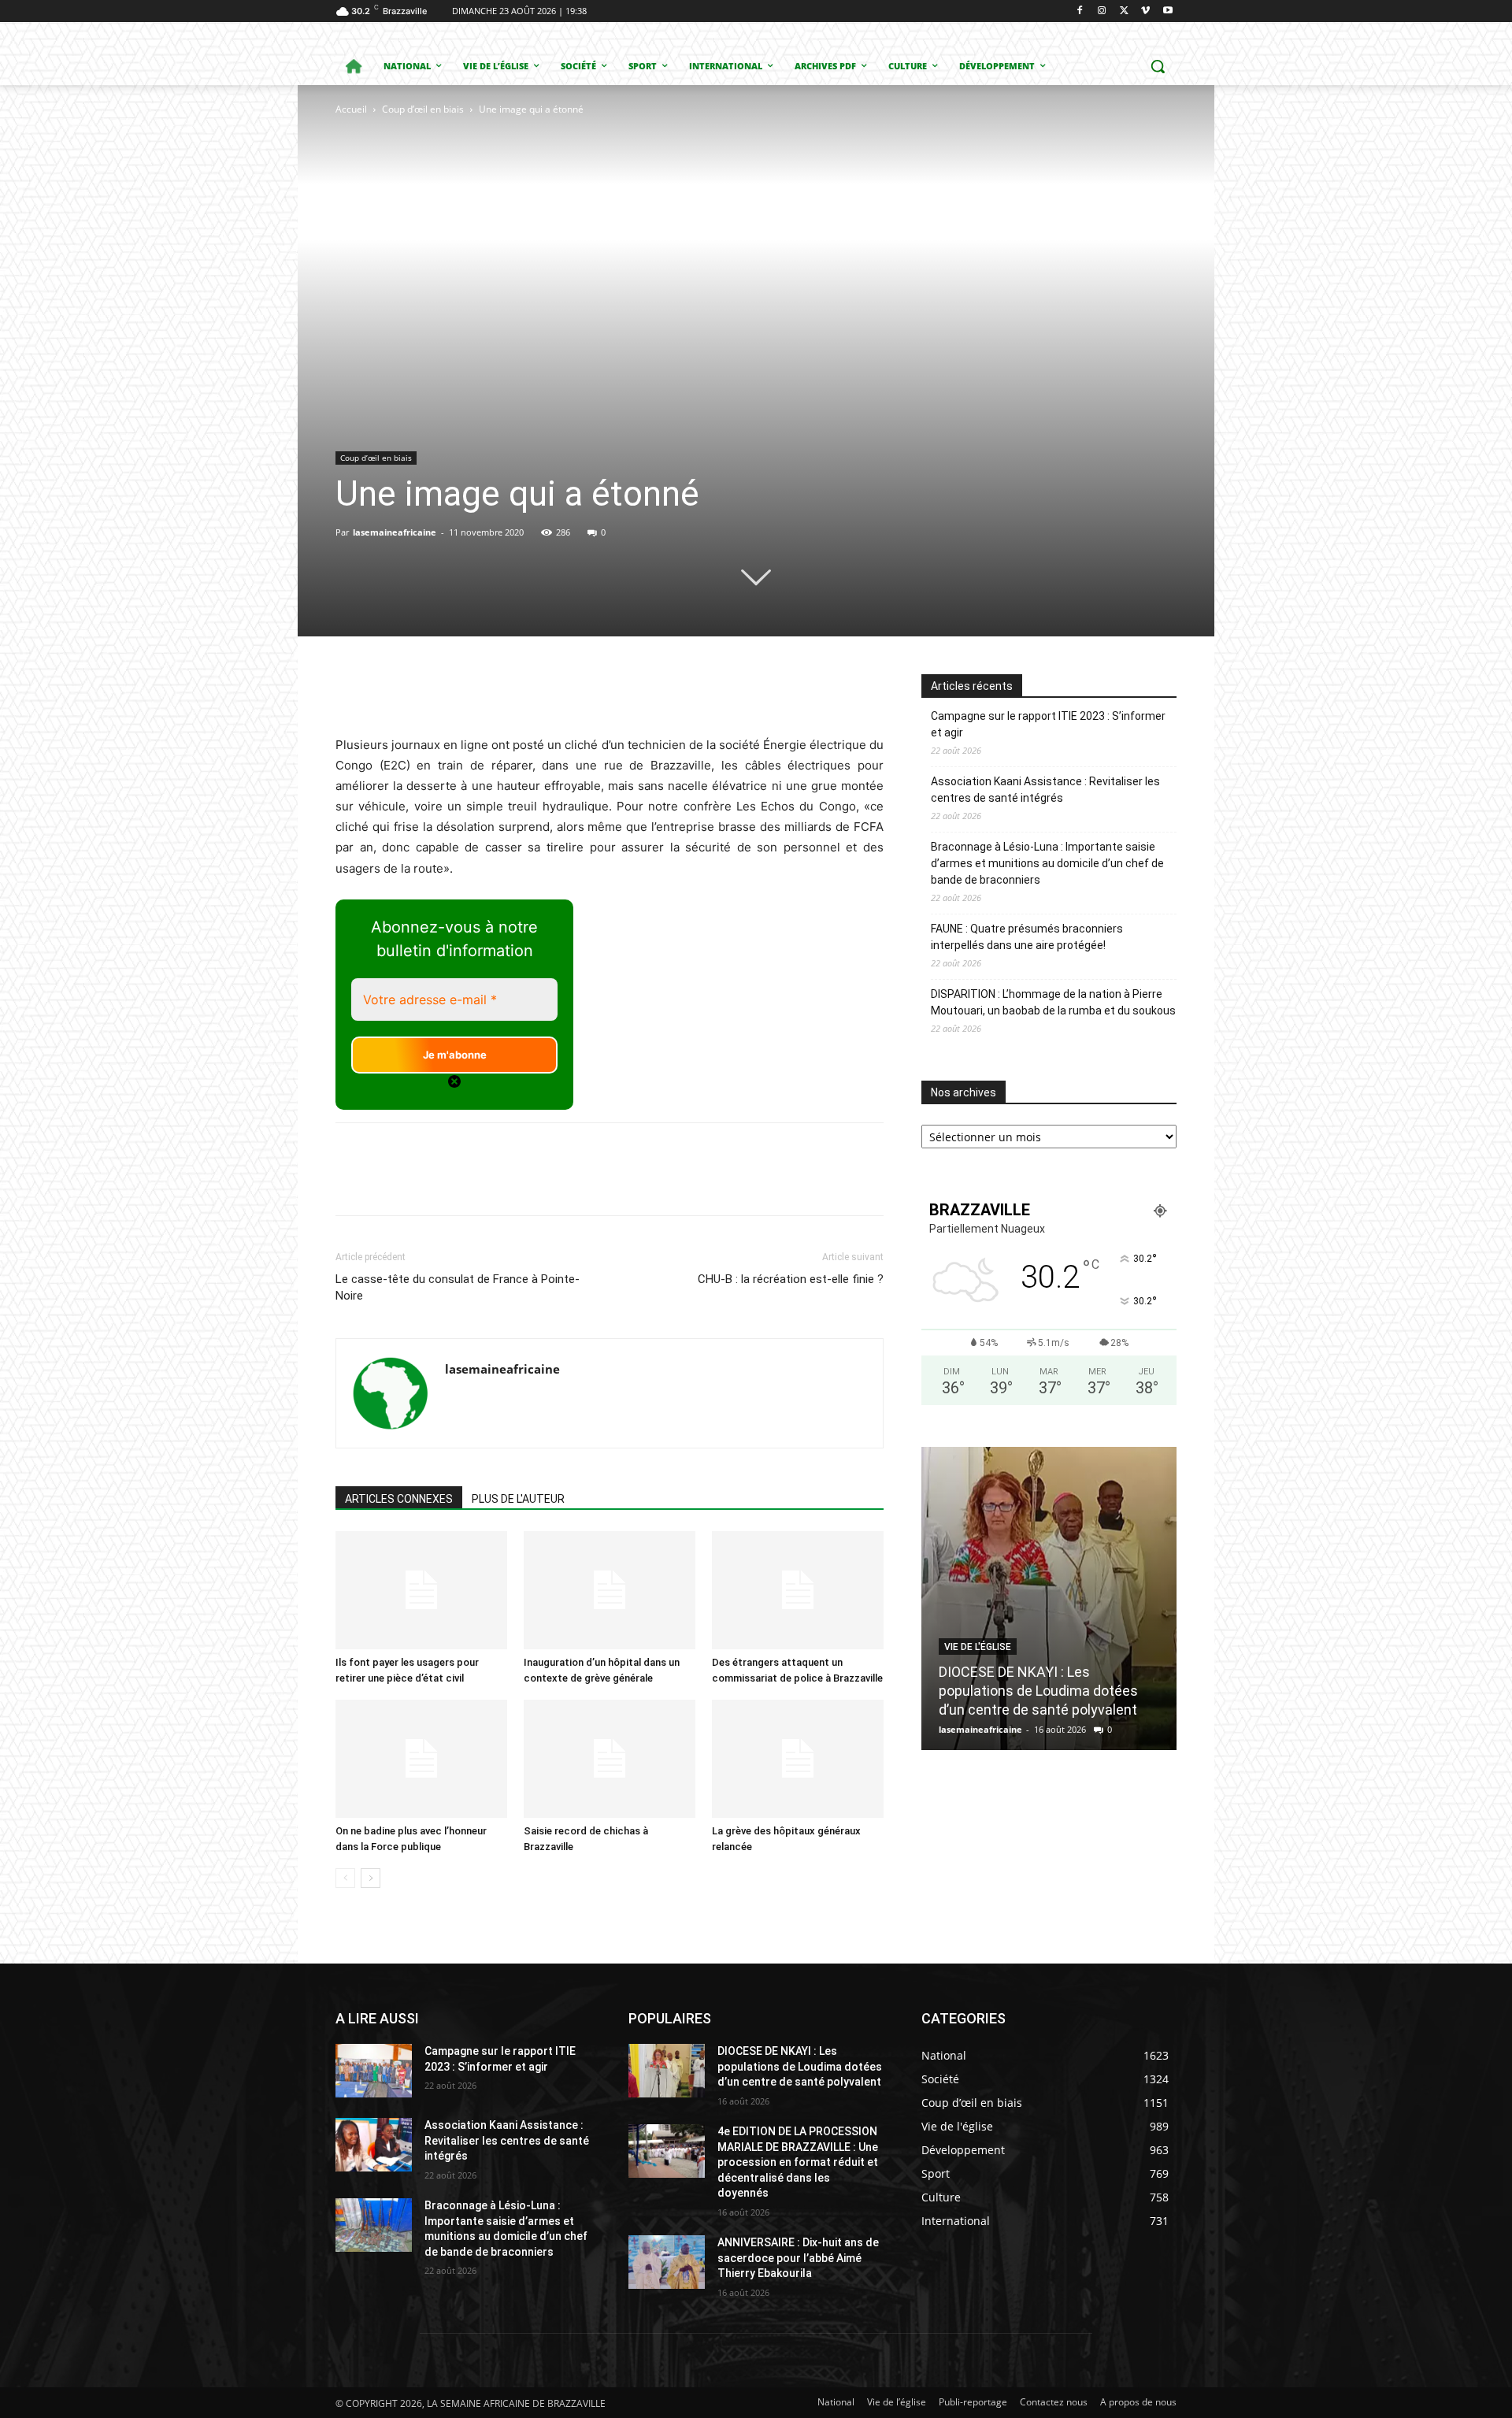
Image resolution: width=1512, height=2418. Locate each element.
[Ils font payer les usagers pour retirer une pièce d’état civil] (421, 1590)
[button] (1158, 66)
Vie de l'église (978, 1647)
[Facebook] (1080, 11)
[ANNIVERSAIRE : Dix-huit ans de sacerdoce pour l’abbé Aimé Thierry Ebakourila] (667, 2262)
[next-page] (371, 1878)
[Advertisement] (460, 224)
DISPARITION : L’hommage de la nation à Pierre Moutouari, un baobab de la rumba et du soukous (1053, 1002)
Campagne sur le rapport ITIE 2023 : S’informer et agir (1048, 724)
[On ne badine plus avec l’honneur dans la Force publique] (421, 1759)
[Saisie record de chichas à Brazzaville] (610, 1759)
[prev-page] (345, 1878)
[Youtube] (1167, 11)
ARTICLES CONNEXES (399, 1499)
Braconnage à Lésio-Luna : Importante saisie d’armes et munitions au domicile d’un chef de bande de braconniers (1047, 863)
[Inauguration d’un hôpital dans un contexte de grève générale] (610, 1590)
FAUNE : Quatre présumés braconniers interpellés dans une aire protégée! (1027, 937)
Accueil (351, 109)
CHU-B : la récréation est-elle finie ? (791, 1279)
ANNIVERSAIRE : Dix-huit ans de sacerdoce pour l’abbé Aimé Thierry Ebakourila (798, 2258)
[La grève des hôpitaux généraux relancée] (798, 1759)
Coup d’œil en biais (423, 109)
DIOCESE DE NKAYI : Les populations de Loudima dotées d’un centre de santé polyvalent (1038, 1691)
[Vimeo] (1145, 11)
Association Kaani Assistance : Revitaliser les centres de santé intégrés (1045, 790)
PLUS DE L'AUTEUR (518, 1499)
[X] (1124, 11)
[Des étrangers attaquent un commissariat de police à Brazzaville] (798, 1590)
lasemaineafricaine (395, 532)
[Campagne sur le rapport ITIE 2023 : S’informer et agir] (374, 2071)
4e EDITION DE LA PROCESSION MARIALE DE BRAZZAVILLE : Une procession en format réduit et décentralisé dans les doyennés (798, 2162)
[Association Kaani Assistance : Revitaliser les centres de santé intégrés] (374, 2145)
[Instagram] (1102, 11)
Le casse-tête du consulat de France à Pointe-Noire (458, 1287)
